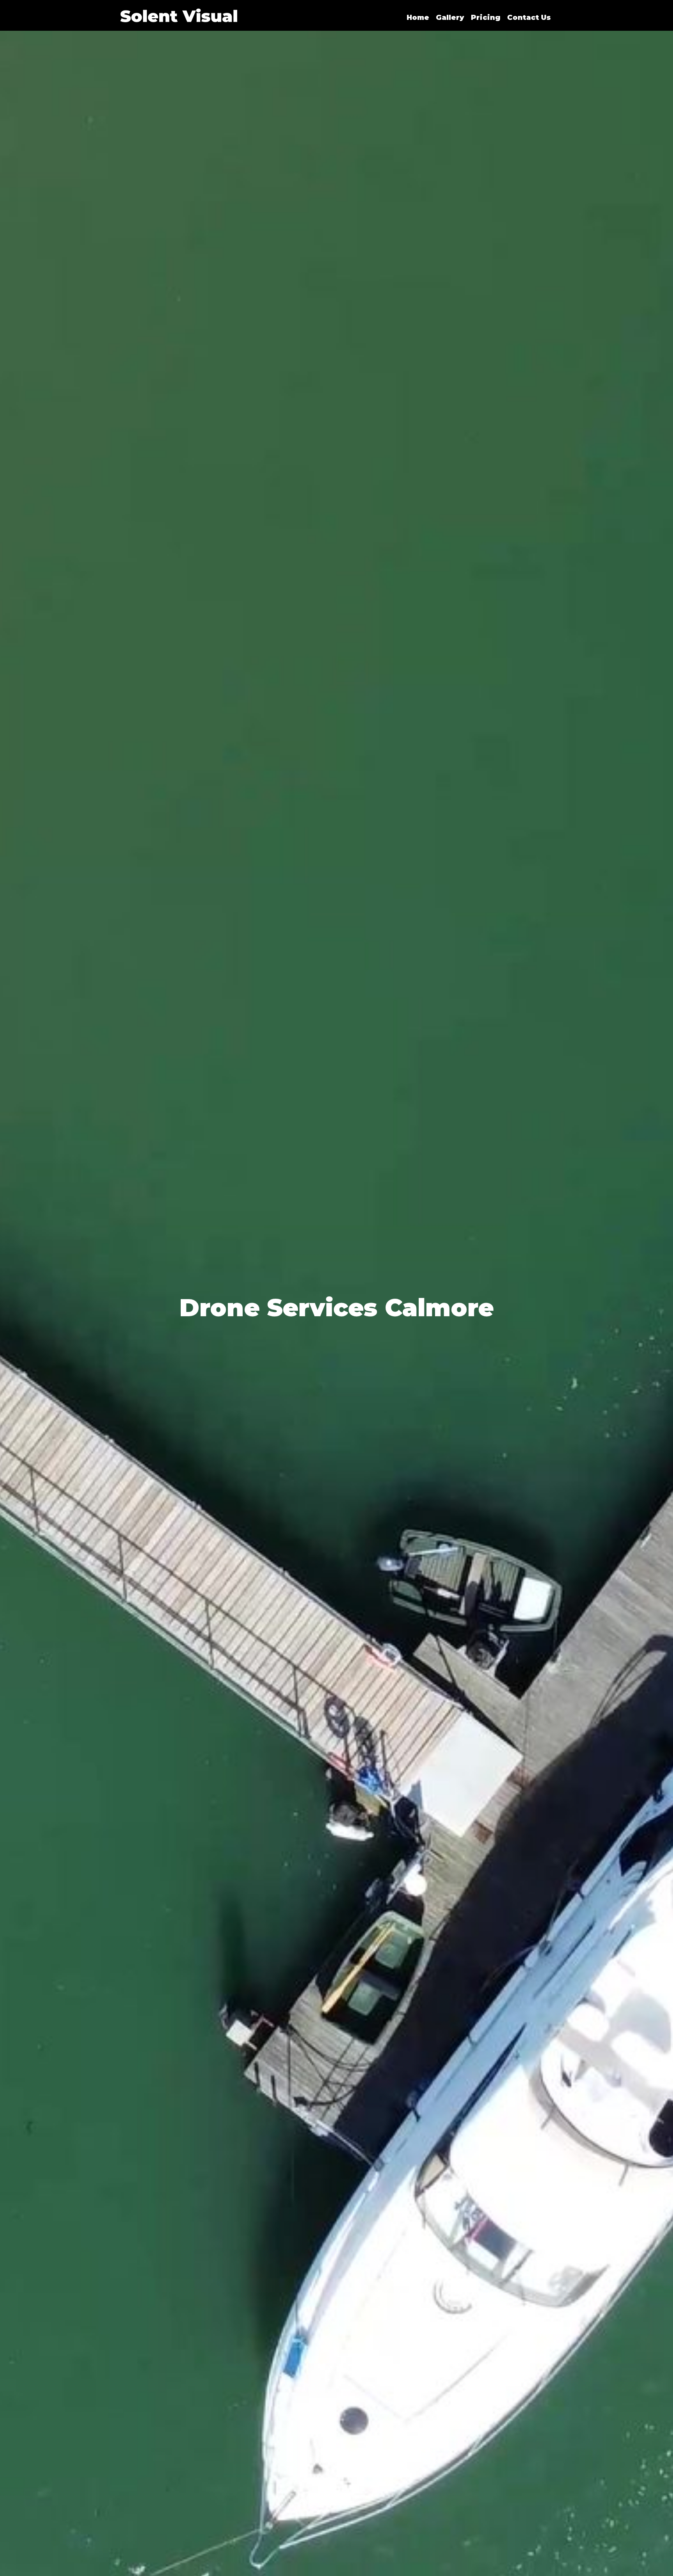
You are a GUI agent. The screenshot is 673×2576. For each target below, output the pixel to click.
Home (418, 18)
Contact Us (529, 18)
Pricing (486, 18)
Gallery (450, 18)
